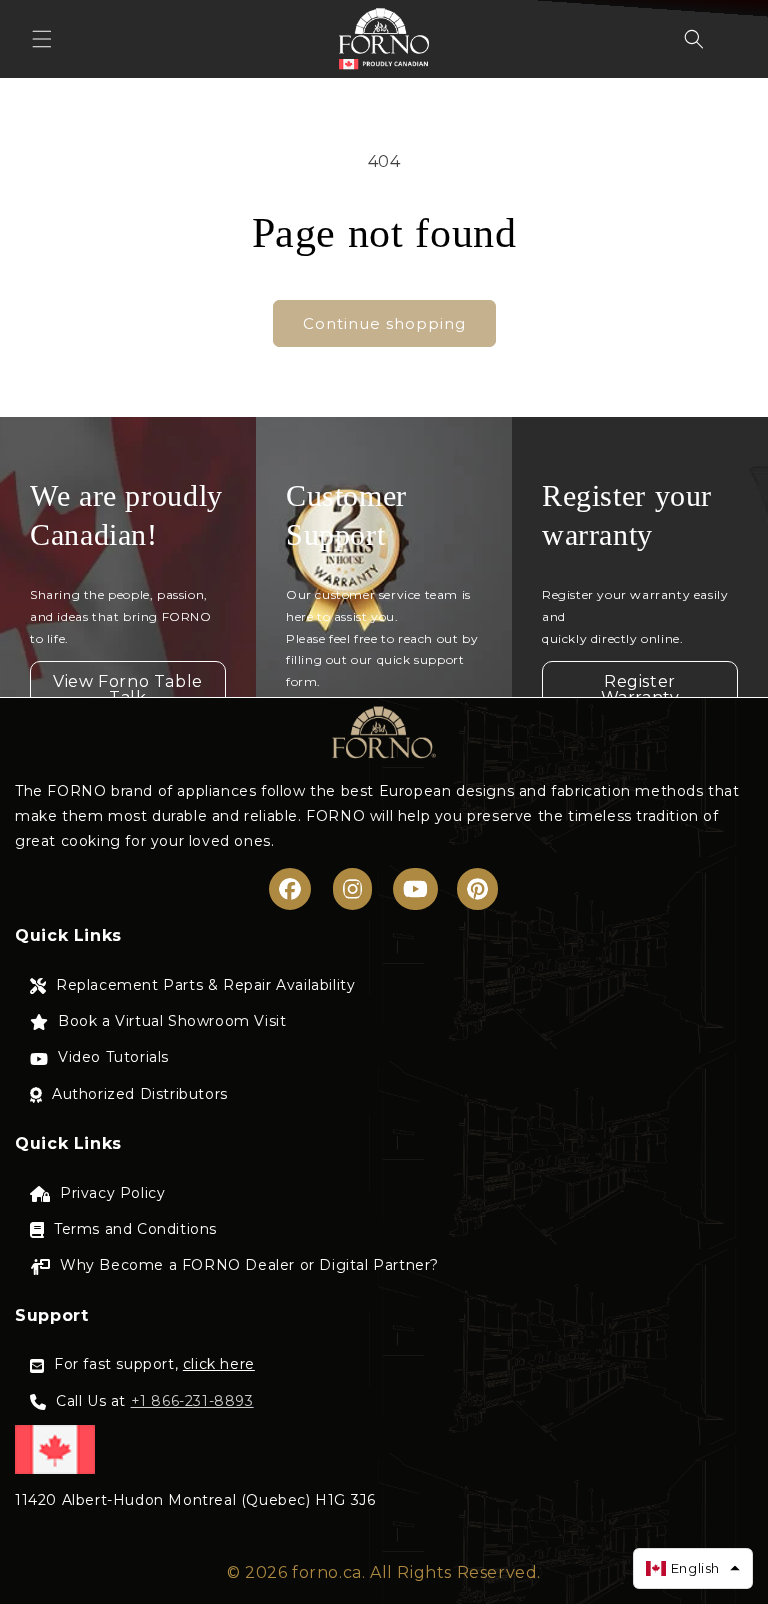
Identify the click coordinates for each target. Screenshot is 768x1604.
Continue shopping (384, 323)
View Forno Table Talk (128, 689)
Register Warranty (640, 689)
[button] (42, 39)
